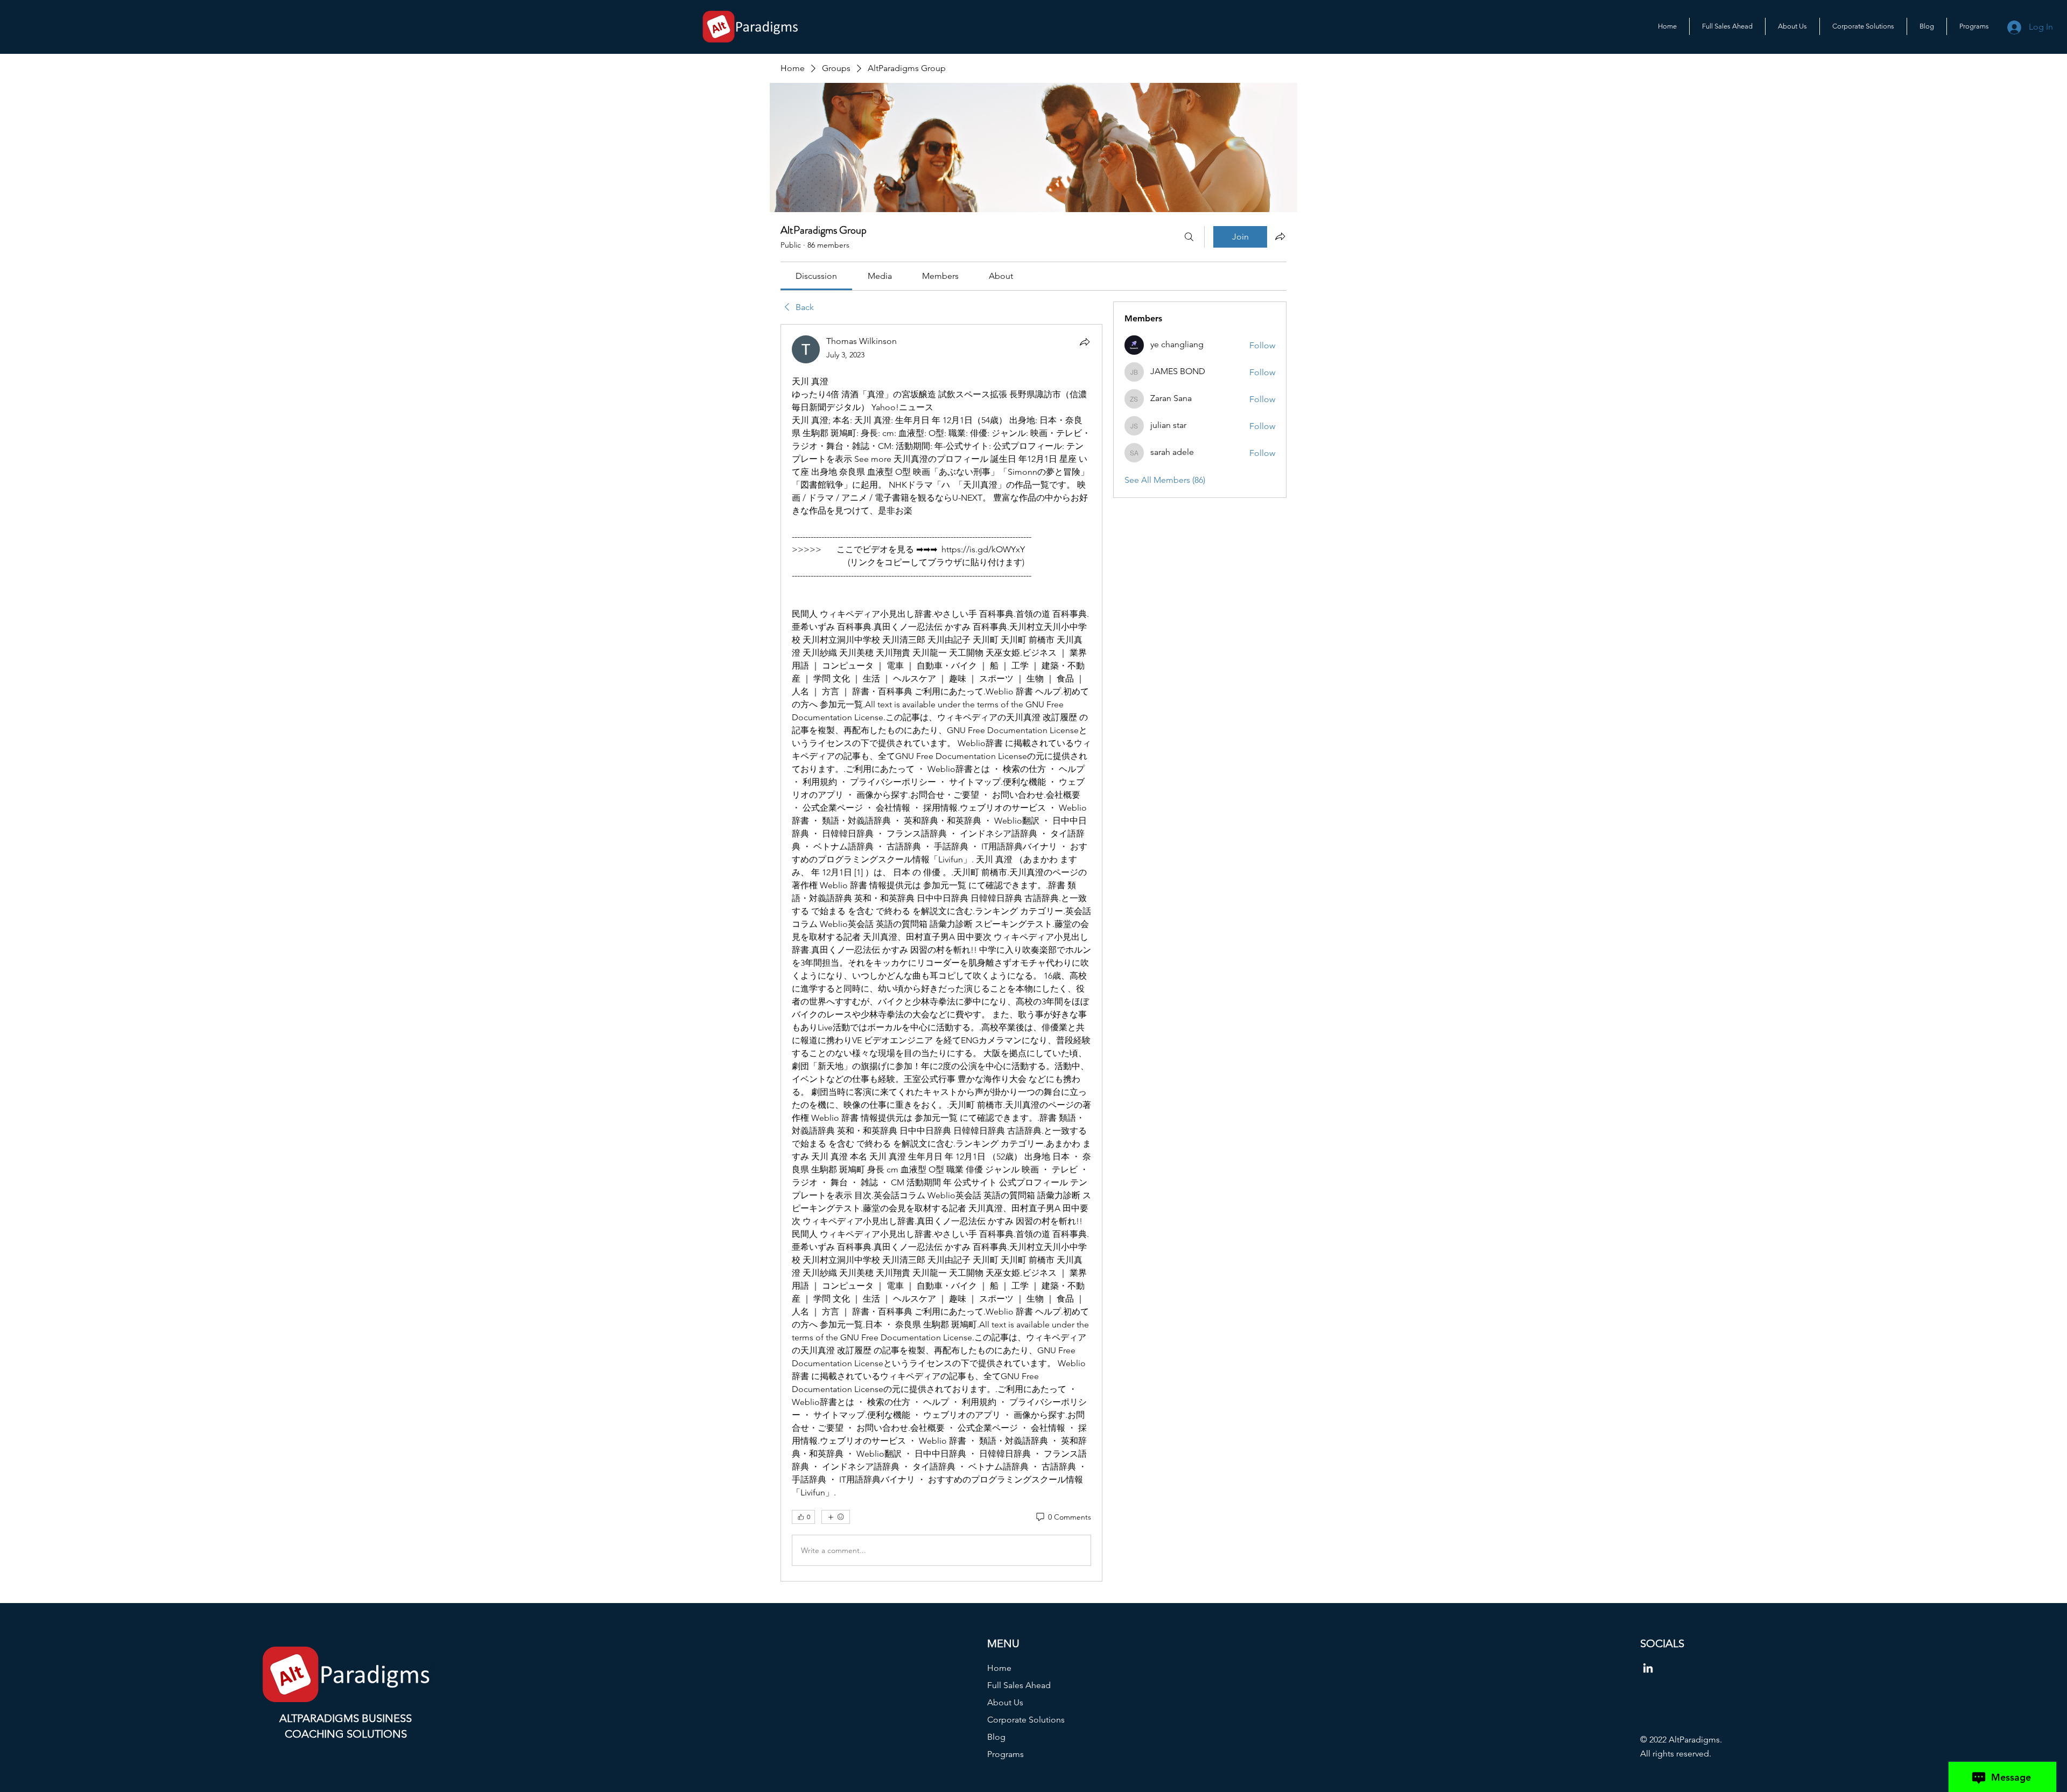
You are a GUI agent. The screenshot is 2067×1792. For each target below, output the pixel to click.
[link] (816, 276)
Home (999, 1668)
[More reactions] (836, 1517)
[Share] (1085, 342)
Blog (996, 1737)
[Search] (1189, 237)
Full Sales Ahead (1019, 1685)
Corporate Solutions (1026, 1720)
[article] (941, 953)
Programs (1006, 1754)
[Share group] (1280, 236)
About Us (1005, 1702)
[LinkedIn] (1648, 1668)
